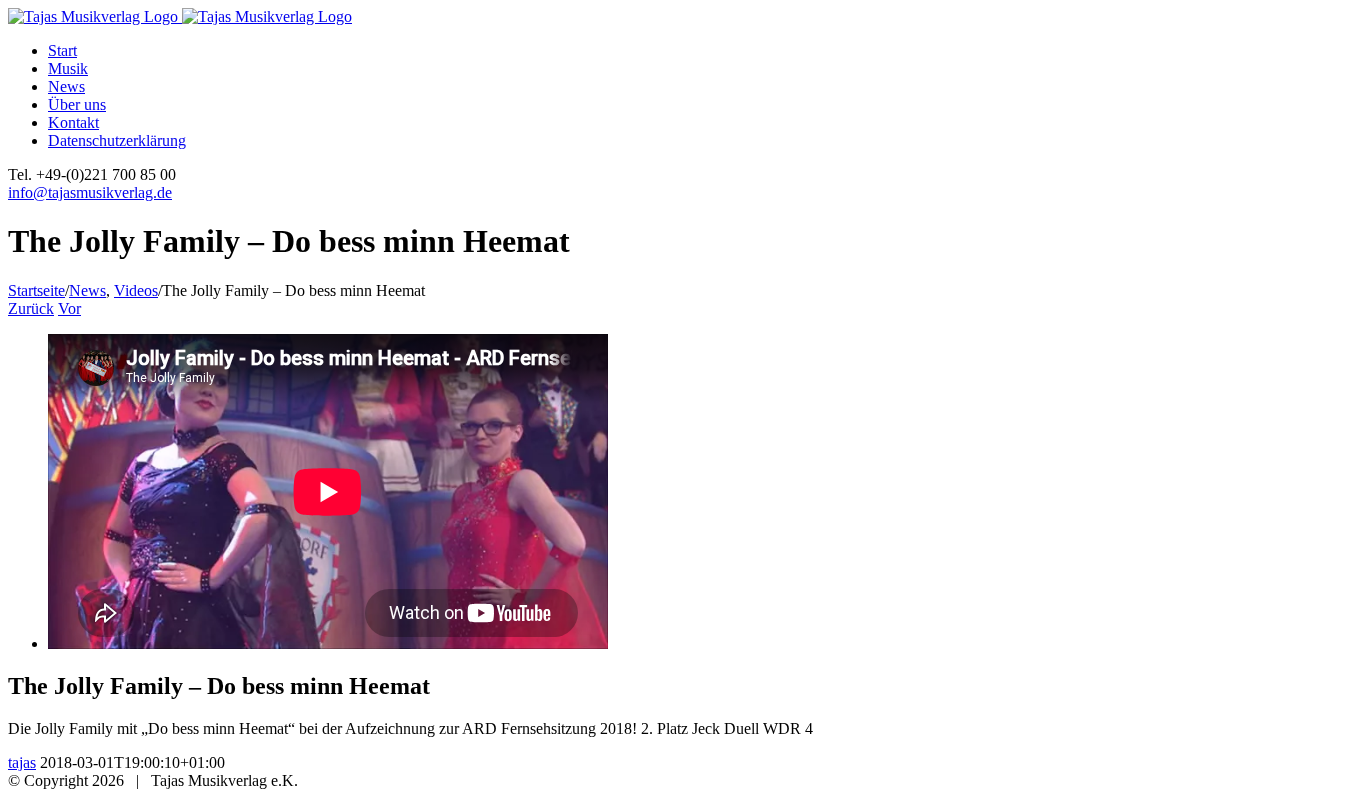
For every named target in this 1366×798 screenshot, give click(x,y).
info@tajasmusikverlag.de (90, 192)
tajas (22, 762)
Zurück (31, 308)
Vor (69, 308)
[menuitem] (703, 51)
